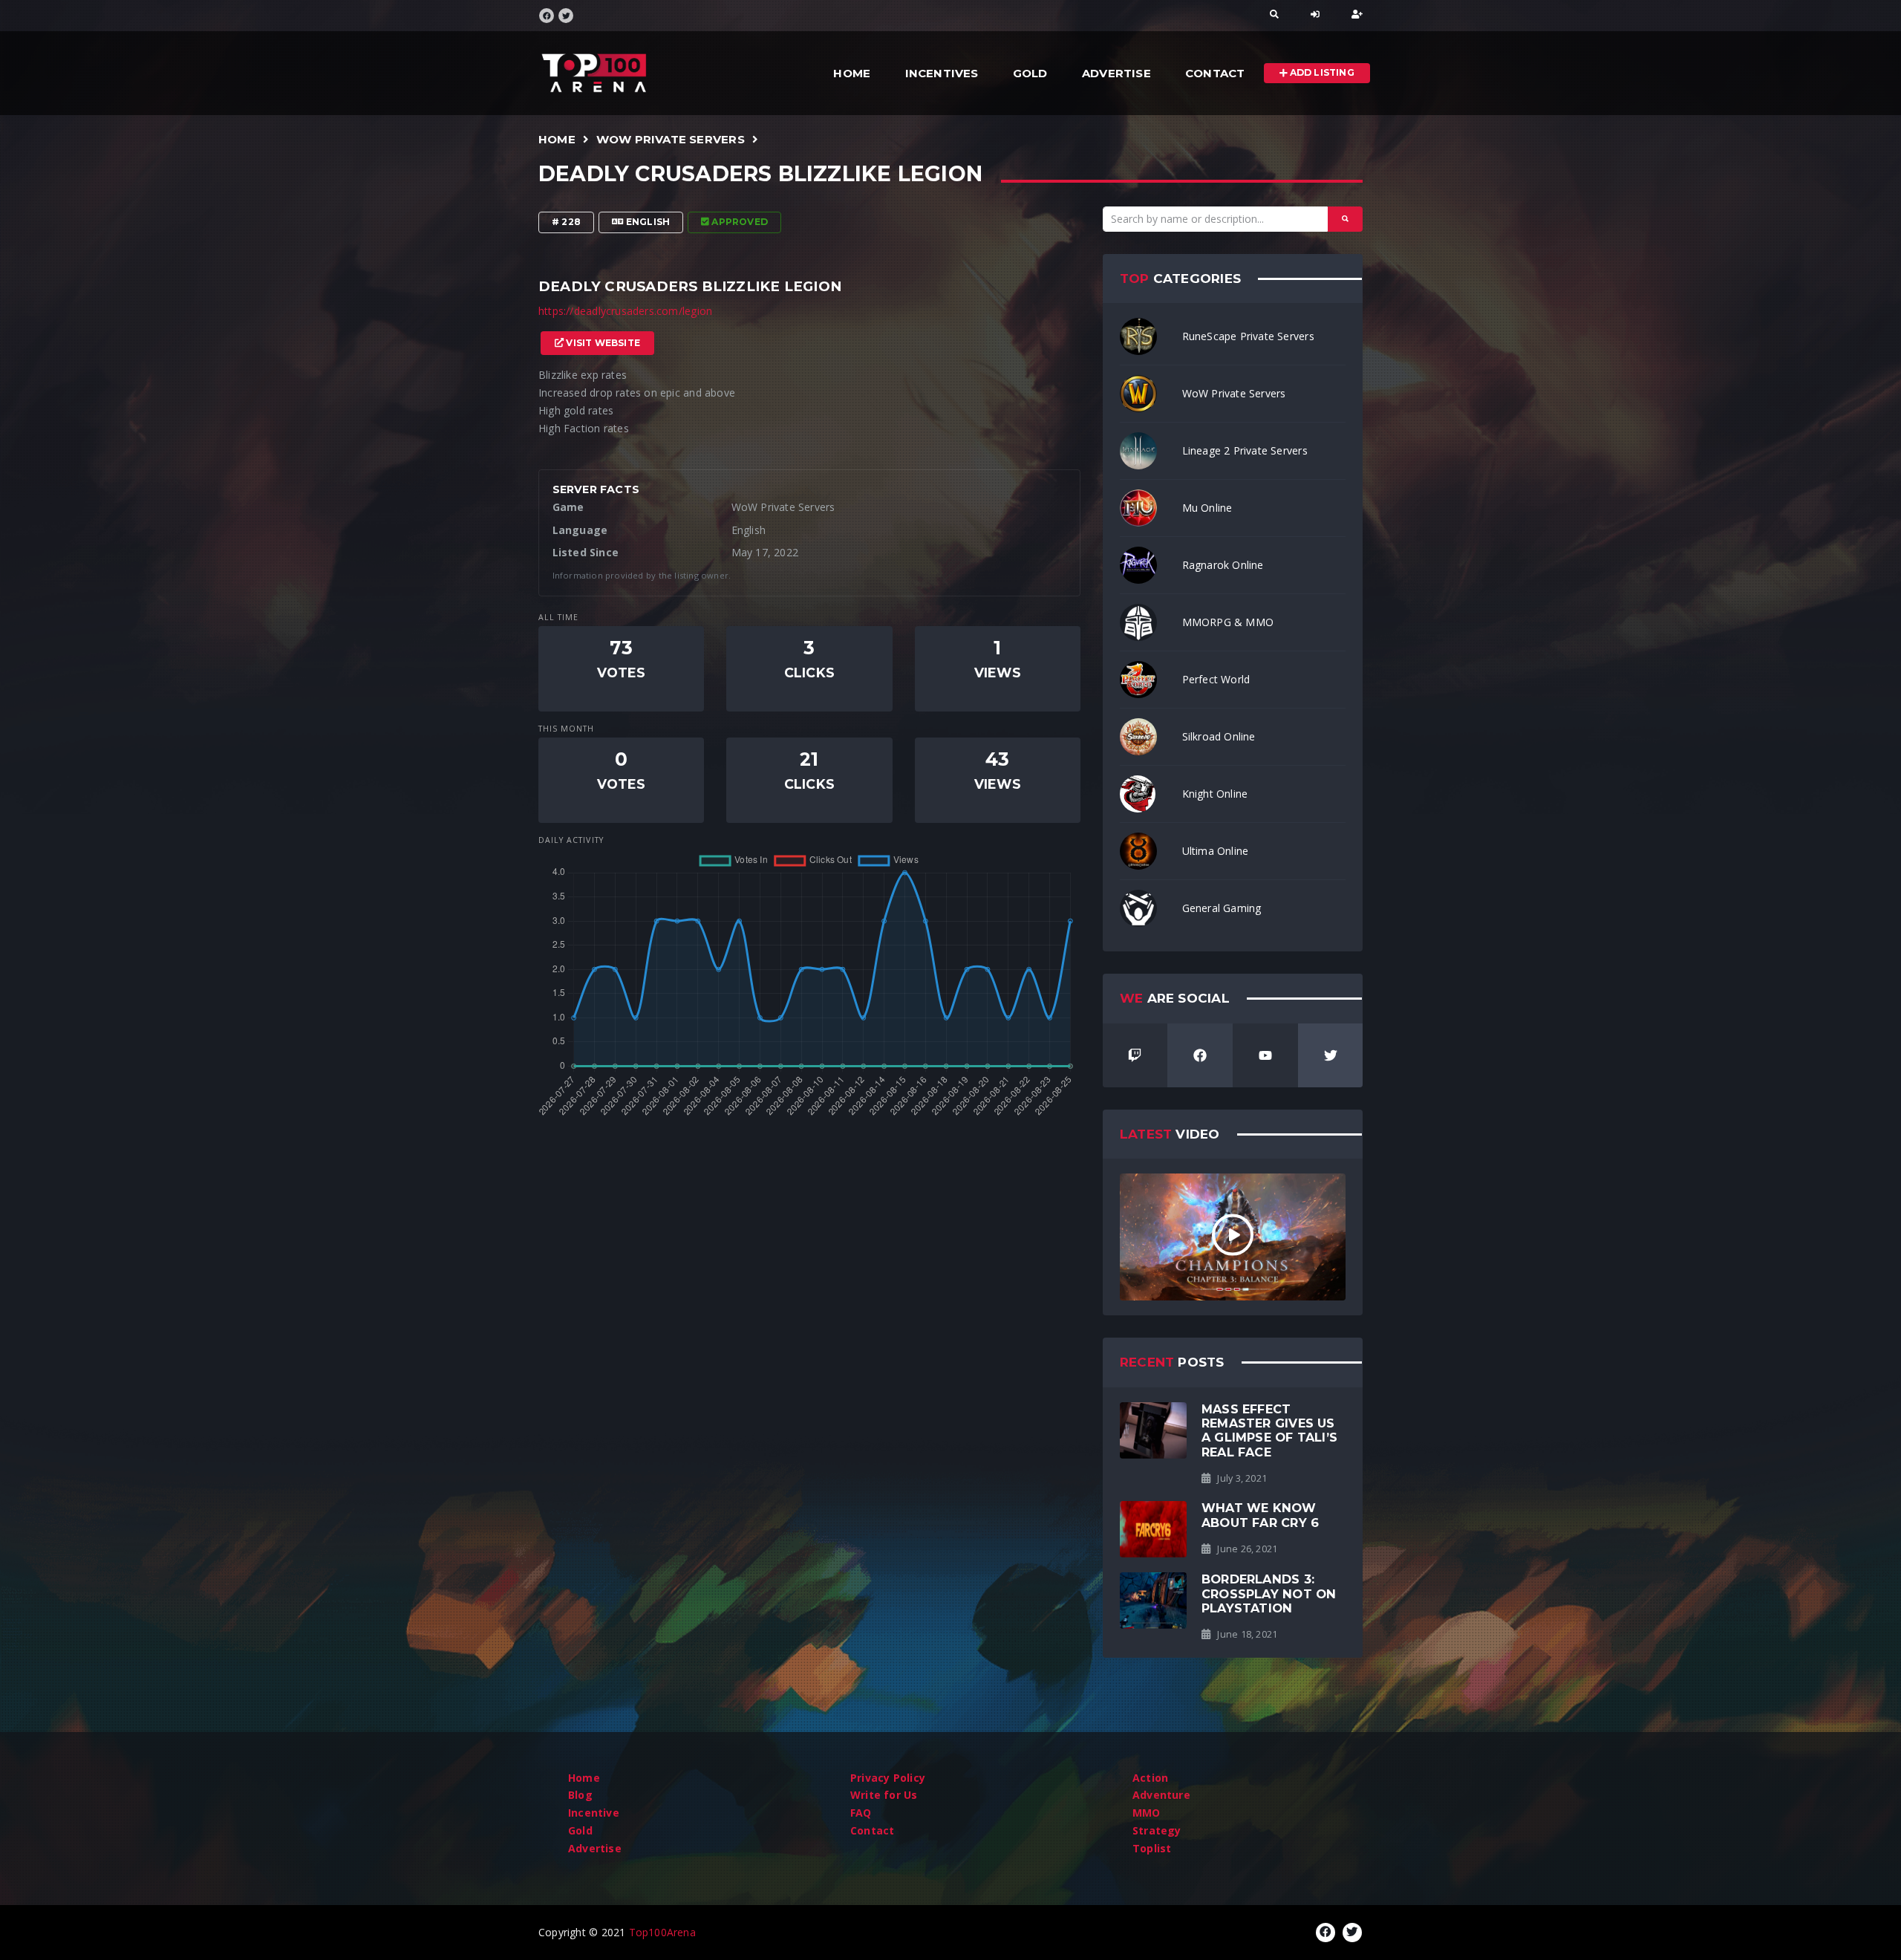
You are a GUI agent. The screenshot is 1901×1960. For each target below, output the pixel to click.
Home (852, 73)
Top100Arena (662, 1932)
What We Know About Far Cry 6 (1260, 1515)
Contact (1215, 73)
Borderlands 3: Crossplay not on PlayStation (1269, 1593)
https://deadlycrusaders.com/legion (625, 311)
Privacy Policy (888, 1778)
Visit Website (602, 343)
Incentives (942, 73)
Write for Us (884, 1795)
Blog (580, 1795)
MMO (1147, 1813)
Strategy (1157, 1830)
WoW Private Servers (671, 139)
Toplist (1152, 1848)
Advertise (1116, 73)
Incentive (594, 1813)
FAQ (861, 1813)
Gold (1030, 73)
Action (1150, 1778)
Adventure (1161, 1795)
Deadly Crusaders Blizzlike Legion (760, 174)
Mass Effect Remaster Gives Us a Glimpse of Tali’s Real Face (1269, 1430)
